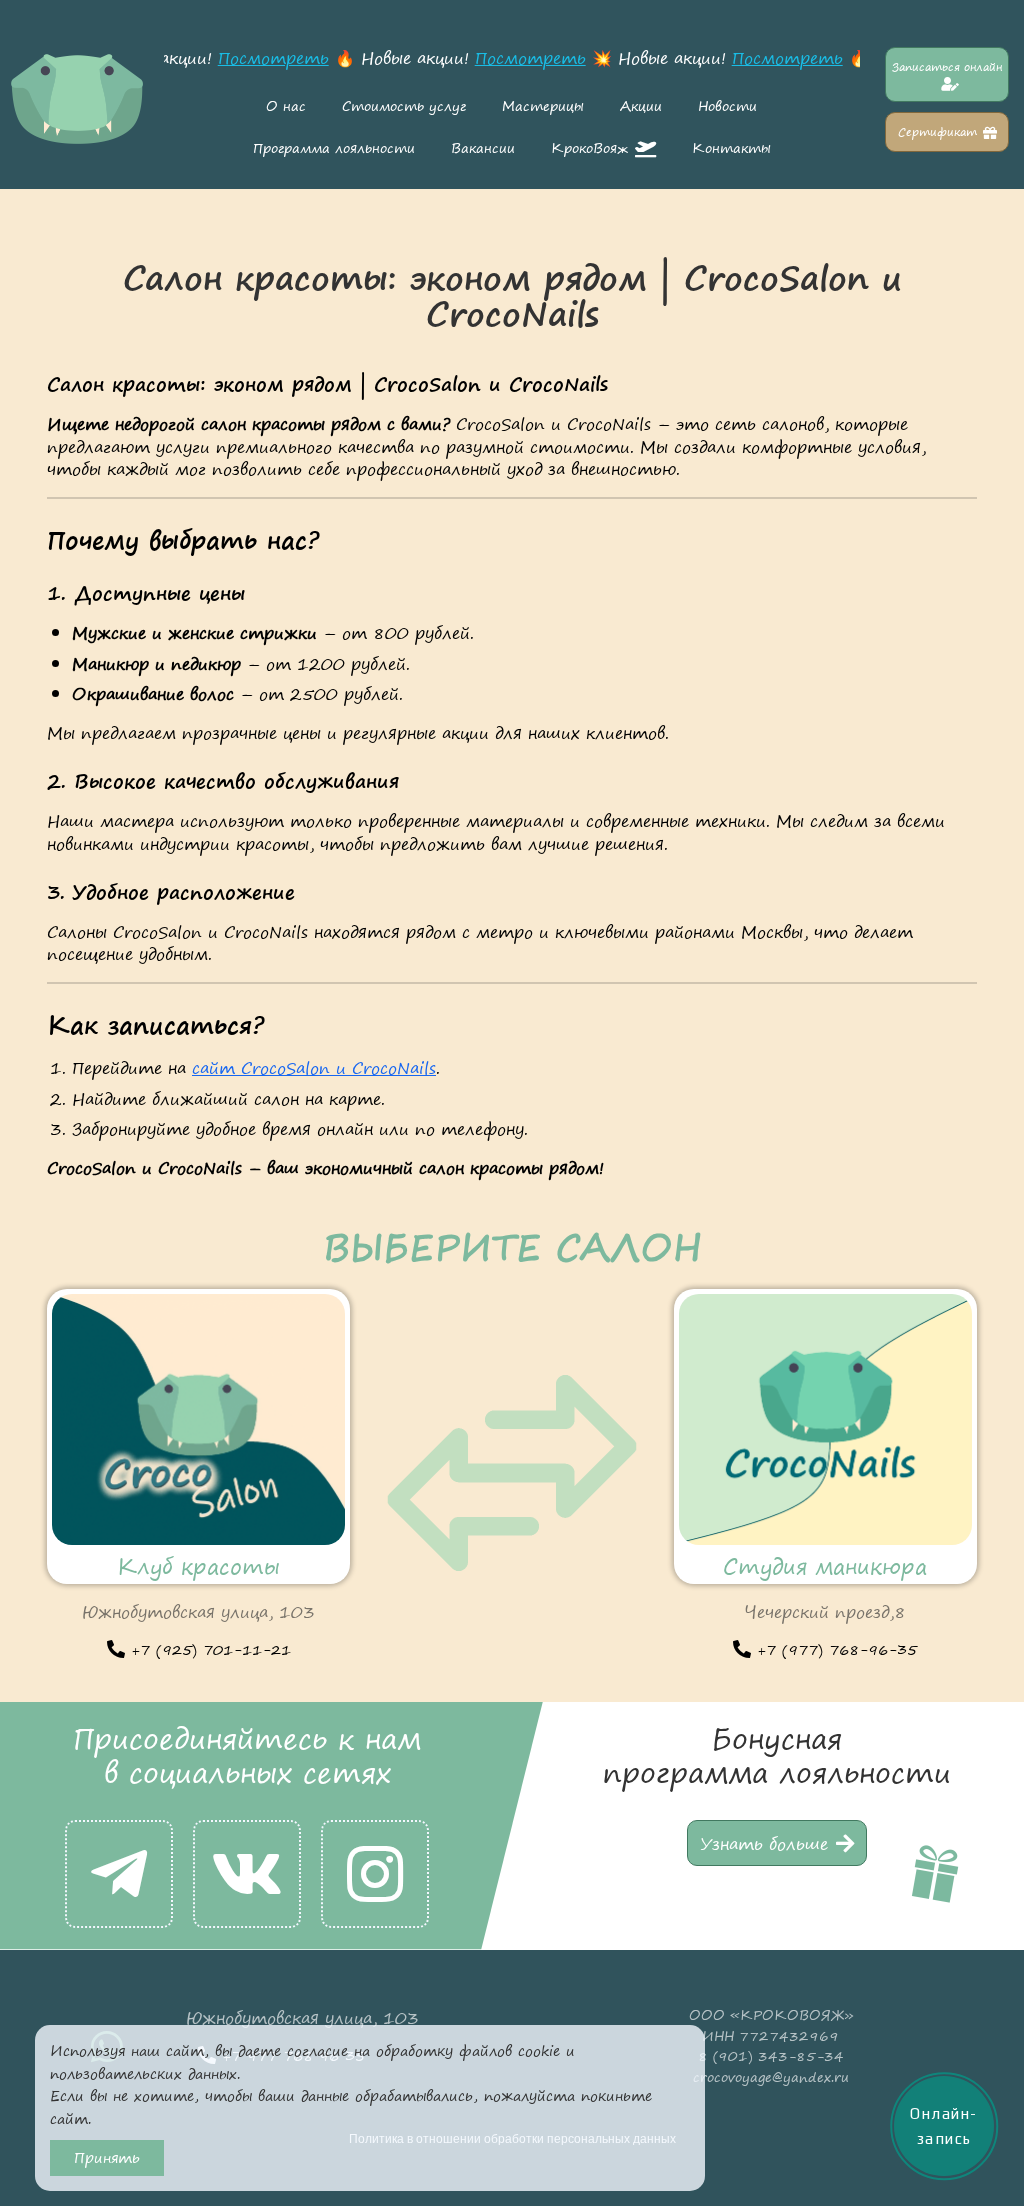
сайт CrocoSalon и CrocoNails (314, 1068)
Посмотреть (265, 58)
